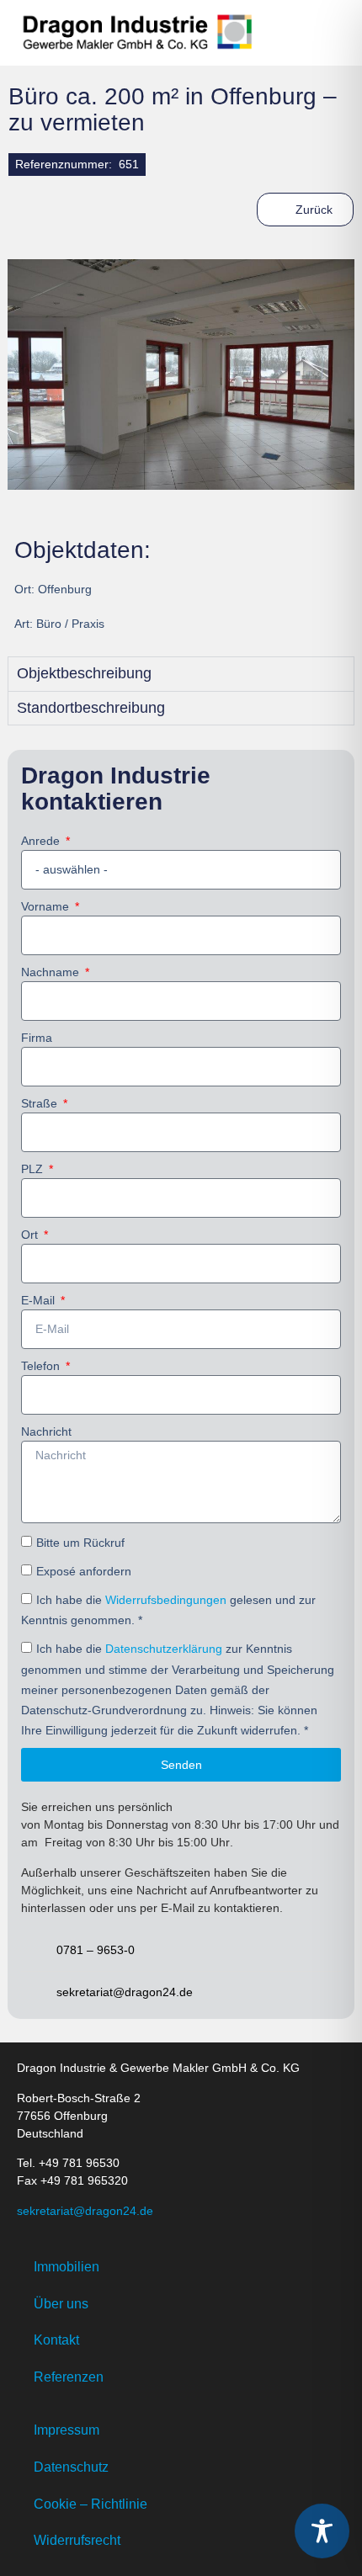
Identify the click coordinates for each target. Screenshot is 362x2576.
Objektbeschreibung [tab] (84, 673)
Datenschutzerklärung (164, 1649)
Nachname (52, 972)
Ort (31, 1235)
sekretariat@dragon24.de (85, 2211)
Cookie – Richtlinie (90, 2504)
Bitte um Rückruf (80, 1543)
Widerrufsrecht (77, 2540)
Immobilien (67, 2267)
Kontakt (56, 2340)
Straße (41, 1103)
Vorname (47, 906)
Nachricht (46, 1431)
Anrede (42, 841)
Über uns (61, 2304)
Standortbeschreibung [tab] (91, 708)
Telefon (42, 1366)
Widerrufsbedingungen (166, 1600)
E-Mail (40, 1300)
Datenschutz (71, 2467)
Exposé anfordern (84, 1571)
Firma (37, 1038)
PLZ (34, 1169)
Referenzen (69, 2377)
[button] (327, 33)
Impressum (67, 2430)
